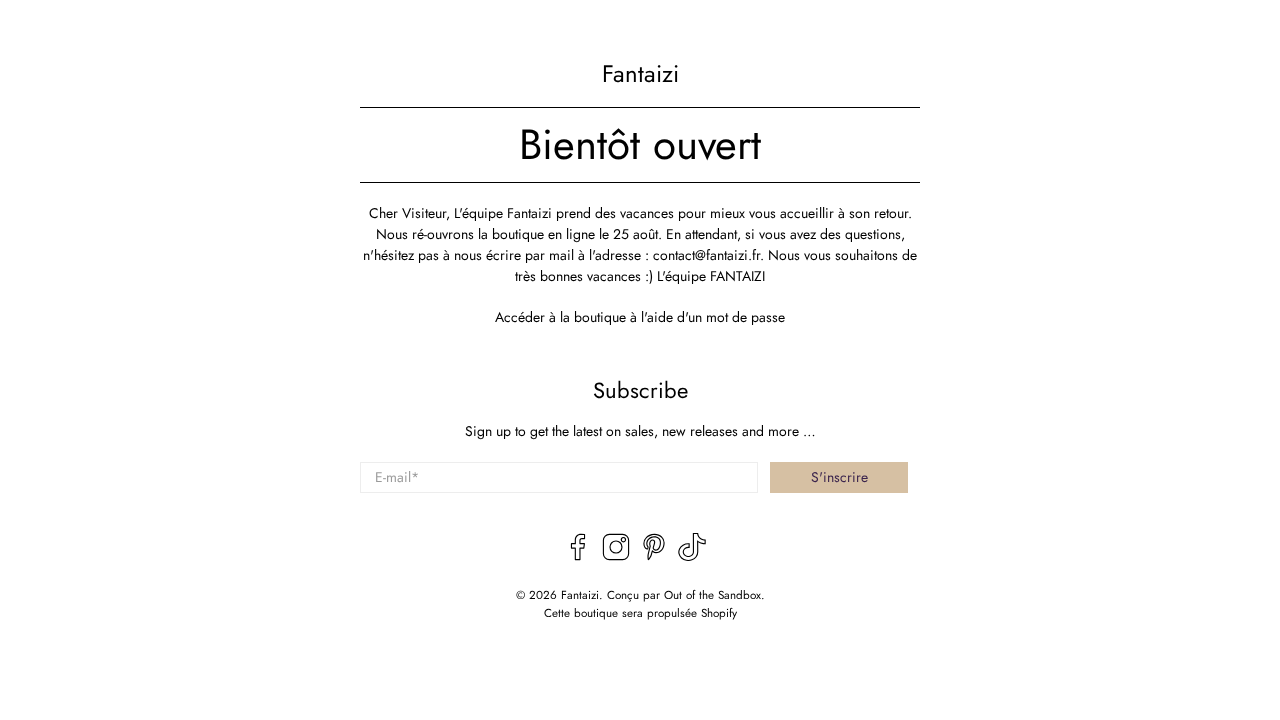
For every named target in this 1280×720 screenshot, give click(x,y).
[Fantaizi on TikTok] (692, 556)
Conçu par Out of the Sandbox (684, 595)
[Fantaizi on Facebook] (578, 556)
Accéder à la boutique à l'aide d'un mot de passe (640, 317)
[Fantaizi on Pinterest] (654, 556)
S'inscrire (839, 477)
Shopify (719, 613)
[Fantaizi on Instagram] (616, 556)
